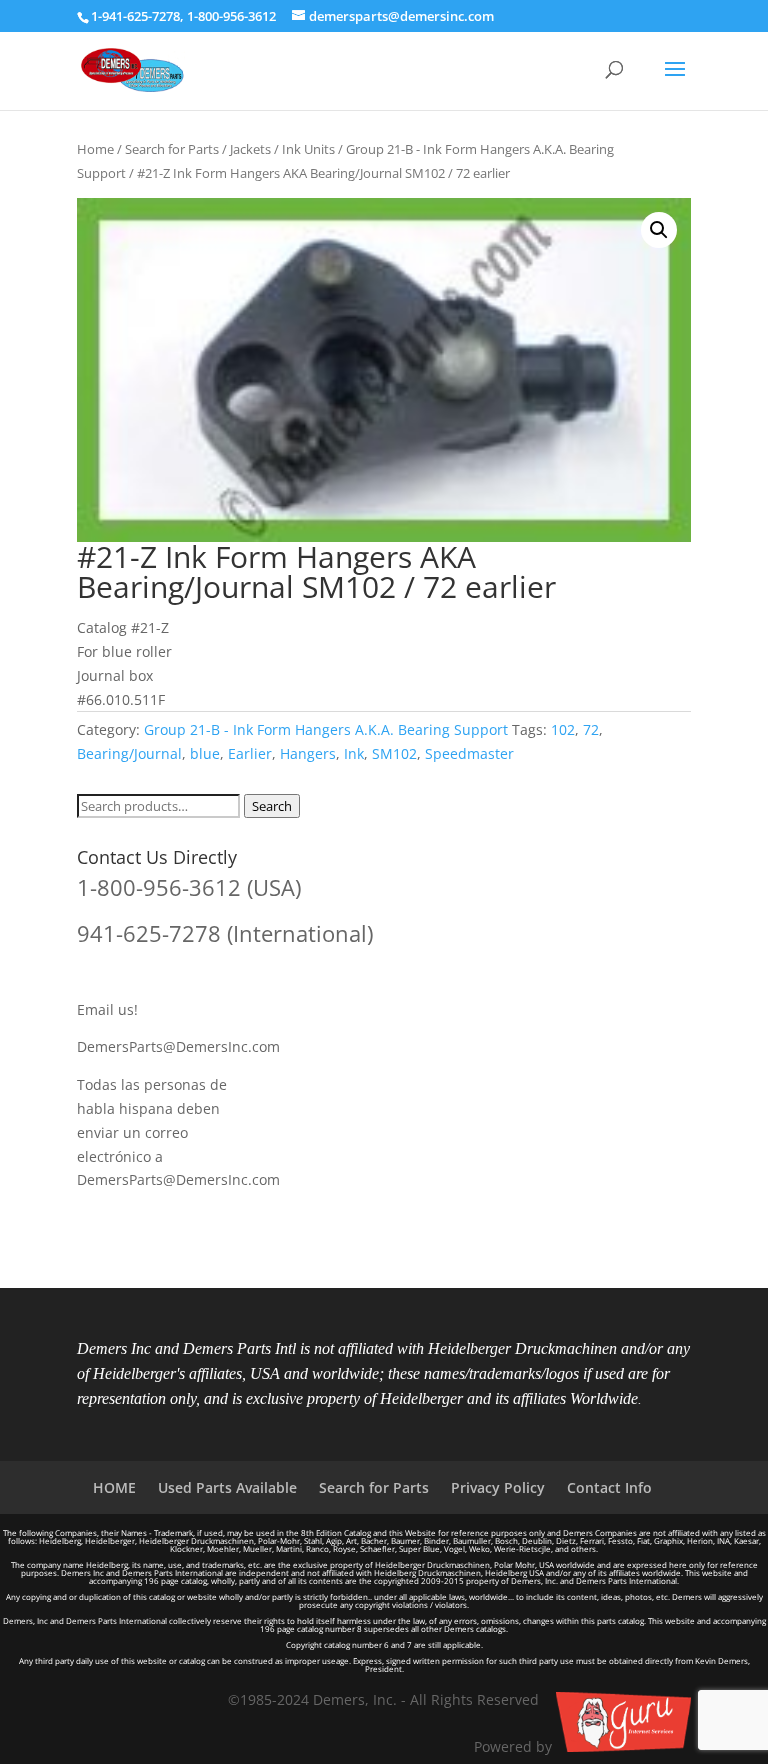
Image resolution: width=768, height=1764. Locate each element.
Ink (354, 753)
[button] (659, 230)
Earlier (250, 753)
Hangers (308, 753)
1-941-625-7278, (139, 16)
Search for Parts (172, 149)
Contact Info (609, 1487)
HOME (114, 1487)
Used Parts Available (227, 1487)
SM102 (394, 753)
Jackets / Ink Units (282, 149)
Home (95, 149)
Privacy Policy (498, 1487)
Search (272, 806)
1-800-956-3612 (231, 16)
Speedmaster (469, 753)
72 (591, 729)
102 (563, 729)
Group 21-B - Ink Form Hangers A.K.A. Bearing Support (326, 729)
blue (205, 753)
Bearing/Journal (129, 753)
